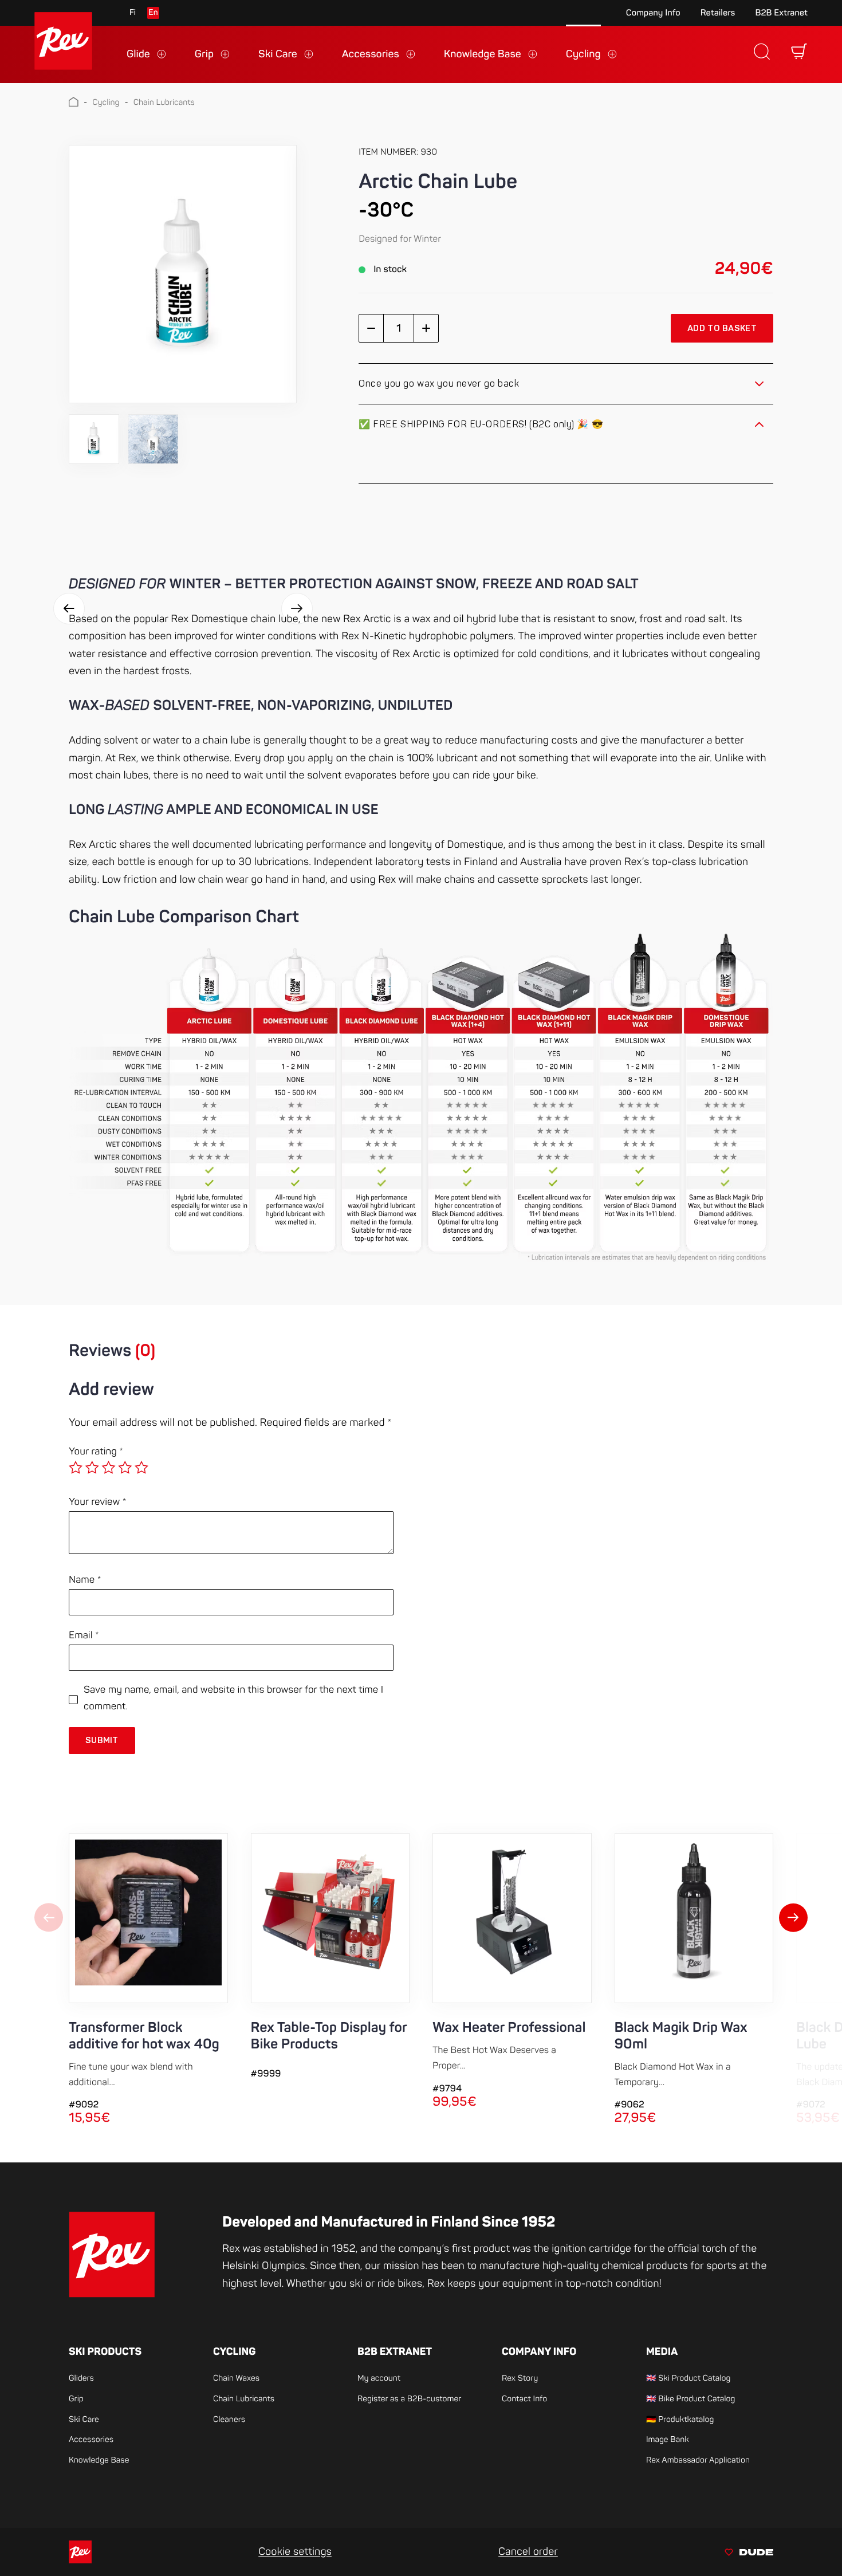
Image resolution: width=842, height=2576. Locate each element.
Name (85, 1580)
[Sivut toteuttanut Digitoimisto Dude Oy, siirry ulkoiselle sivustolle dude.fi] (749, 2554)
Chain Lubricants (164, 103)
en (153, 13)
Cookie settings (295, 2552)
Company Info (653, 13)
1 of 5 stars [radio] (76, 1468)
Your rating (96, 1452)
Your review (98, 1502)
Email (84, 1636)
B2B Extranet (781, 13)
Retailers (718, 13)
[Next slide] (793, 1919)
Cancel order (528, 2552)
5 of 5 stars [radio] (141, 1468)
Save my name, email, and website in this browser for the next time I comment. (233, 1698)
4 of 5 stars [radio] (125, 1468)
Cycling (106, 103)
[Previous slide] (49, 1919)
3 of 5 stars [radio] (108, 1468)
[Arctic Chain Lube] (183, 275)
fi (133, 13)
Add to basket (722, 329)
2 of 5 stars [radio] (92, 1468)
